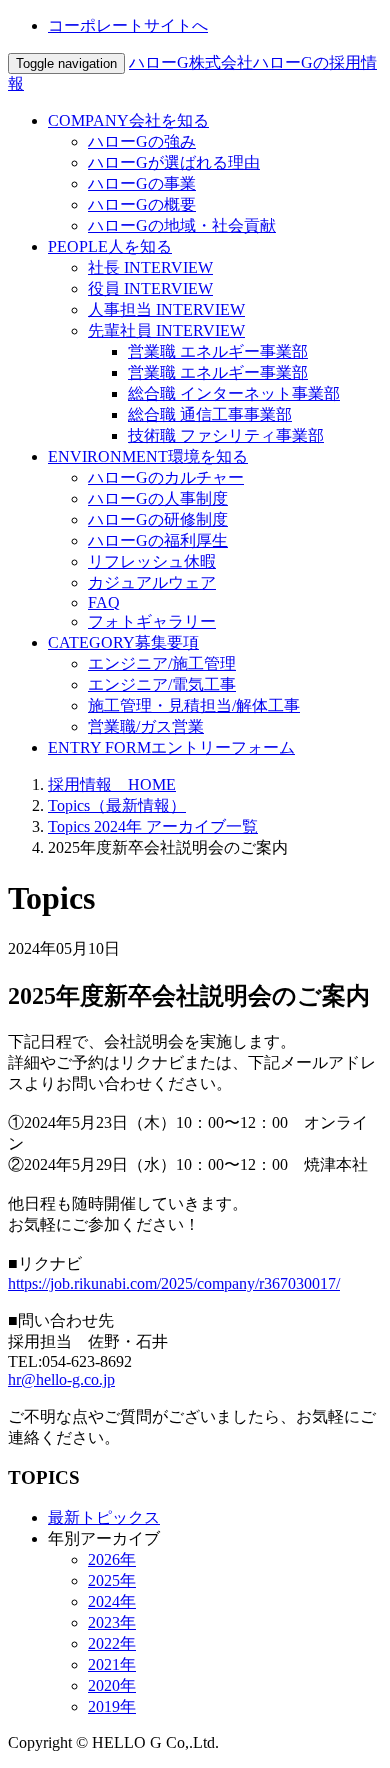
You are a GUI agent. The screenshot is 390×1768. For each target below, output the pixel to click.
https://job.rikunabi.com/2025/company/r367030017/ (174, 1283)
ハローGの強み (142, 141)
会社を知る (128, 120)
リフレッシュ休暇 (152, 561)
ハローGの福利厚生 (158, 540)
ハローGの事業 (142, 183)
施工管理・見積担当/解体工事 (194, 705)
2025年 (112, 1580)
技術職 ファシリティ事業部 (226, 435)
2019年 (112, 1706)
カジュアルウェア (152, 582)
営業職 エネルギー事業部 (218, 351)
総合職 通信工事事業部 (210, 414)
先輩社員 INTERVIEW (166, 330)
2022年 (112, 1643)
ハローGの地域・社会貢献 (182, 225)
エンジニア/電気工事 (162, 684)
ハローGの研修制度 (158, 519)
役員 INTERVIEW (150, 288)
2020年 (112, 1685)
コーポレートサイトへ (128, 25)
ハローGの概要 (142, 204)
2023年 (112, 1622)
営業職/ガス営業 (146, 726)
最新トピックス (104, 1517)
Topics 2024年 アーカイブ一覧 (153, 826)
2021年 (112, 1664)
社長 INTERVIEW (150, 267)
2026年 (112, 1559)
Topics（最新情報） (117, 805)
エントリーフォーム (171, 747)
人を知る (110, 246)
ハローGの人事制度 (158, 498)
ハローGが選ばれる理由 (174, 162)
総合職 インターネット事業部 (234, 393)
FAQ (104, 602)
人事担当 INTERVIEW (166, 309)
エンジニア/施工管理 (162, 663)
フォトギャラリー (152, 621)
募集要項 (123, 642)
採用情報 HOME (112, 784)
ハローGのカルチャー (166, 477)
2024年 (112, 1601)
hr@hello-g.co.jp (61, 1379)
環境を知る (148, 456)
